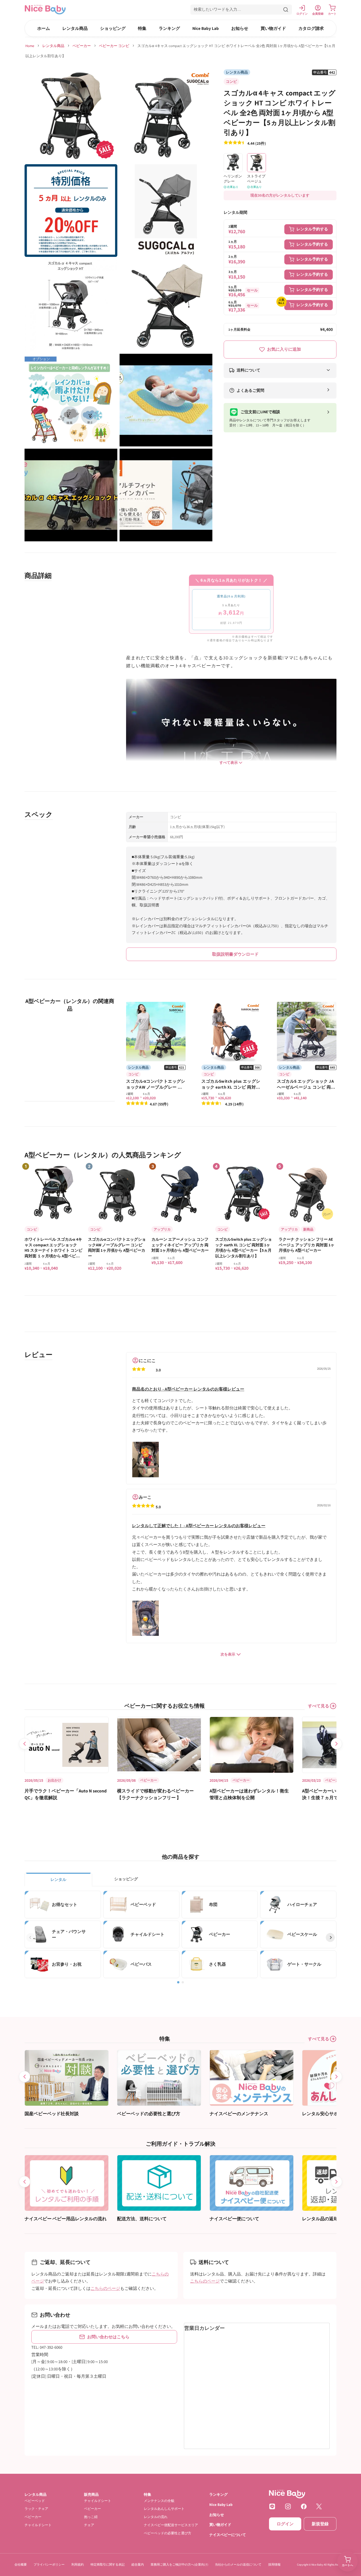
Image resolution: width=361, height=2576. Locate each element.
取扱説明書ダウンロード (235, 954)
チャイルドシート (38, 2525)
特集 (142, 28)
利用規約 (78, 2564)
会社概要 (21, 2564)
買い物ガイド (273, 28)
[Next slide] (336, 1744)
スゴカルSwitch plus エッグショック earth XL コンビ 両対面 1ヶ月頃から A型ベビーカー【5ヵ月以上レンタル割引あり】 (244, 1248)
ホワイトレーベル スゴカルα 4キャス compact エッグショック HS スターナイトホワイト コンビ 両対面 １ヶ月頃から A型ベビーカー (53, 1248)
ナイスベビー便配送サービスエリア (171, 2525)
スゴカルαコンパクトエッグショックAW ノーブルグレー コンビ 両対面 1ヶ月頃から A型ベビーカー (117, 1248)
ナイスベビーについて (228, 2535)
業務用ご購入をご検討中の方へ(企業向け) (179, 2564)
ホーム (44, 28)
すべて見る (319, 1706)
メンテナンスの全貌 (159, 2501)
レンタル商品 (75, 28)
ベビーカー (82, 46)
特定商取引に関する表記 (108, 2564)
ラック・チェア (36, 2509)
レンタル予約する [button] (312, 229)
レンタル (58, 1879)
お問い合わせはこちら (108, 2337)
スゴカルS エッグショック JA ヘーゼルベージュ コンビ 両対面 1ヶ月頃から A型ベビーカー (306, 1087)
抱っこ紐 (91, 2517)
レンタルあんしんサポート (164, 2509)
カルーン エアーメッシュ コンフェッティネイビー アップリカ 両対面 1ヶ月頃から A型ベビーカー (180, 1245)
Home (30, 46)
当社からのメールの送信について (238, 2564)
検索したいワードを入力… (217, 9)
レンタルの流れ (156, 2517)
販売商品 (91, 2494)
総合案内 (138, 2564)
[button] (241, 10)
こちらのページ (105, 2288)
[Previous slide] (25, 1744)
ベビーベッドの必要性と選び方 (168, 2533)
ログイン (285, 2524)
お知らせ (240, 28)
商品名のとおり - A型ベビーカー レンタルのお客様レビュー (188, 1389)
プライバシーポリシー (49, 2564)
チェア (89, 2525)
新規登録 (320, 2524)
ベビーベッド (35, 2501)
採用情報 (274, 2564)
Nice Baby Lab (206, 28)
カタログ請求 (311, 28)
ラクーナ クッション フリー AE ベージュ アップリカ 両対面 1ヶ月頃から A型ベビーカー (307, 1245)
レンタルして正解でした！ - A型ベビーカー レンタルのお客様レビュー (199, 1526)
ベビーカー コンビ (114, 46)
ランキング (169, 28)
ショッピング (113, 28)
